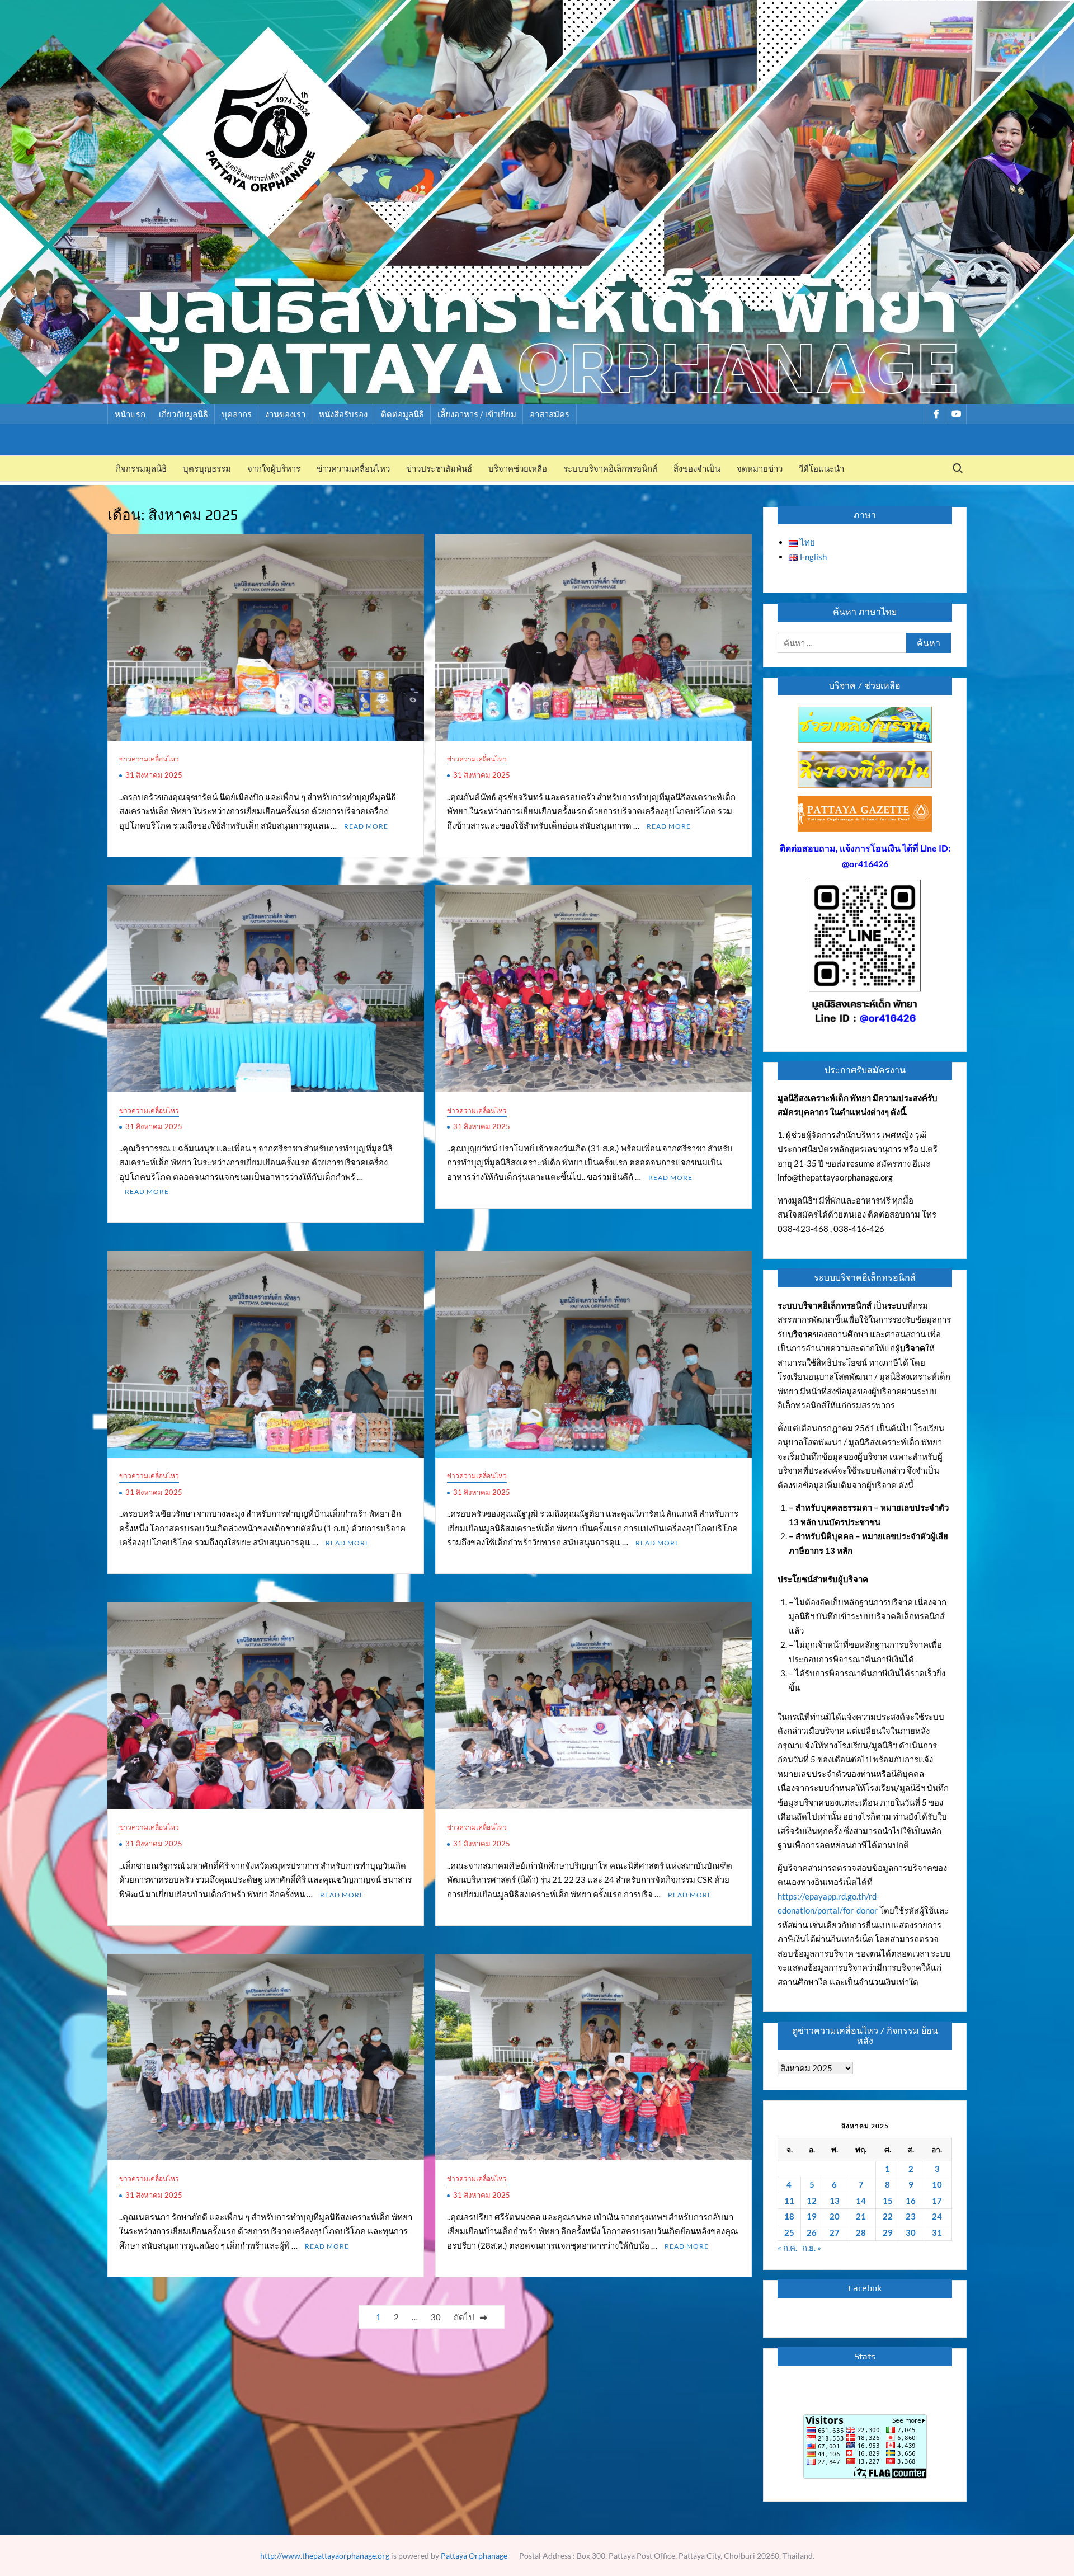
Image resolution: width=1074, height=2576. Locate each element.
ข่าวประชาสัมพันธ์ (439, 469)
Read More (366, 826)
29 (888, 2232)
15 (888, 2201)
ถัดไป (464, 2317)
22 (888, 2216)
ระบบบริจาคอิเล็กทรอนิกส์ (610, 469)
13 (835, 2201)
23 (911, 2216)
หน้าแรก (130, 414)
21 (861, 2216)
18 (789, 2216)
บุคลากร (237, 414)
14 (861, 2201)
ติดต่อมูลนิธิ (402, 414)
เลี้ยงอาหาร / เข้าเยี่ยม (477, 414)
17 (937, 2201)
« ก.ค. (787, 2248)
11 (789, 2201)
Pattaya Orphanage (474, 2556)
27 (835, 2232)
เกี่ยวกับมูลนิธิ (183, 414)
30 (436, 2317)
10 (937, 2184)
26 (812, 2232)
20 (835, 2216)
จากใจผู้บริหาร (274, 469)
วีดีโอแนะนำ (821, 469)
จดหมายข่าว (760, 469)
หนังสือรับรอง (343, 414)
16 (911, 2201)
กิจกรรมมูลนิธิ (141, 469)
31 (937, 2232)
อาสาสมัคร (550, 414)
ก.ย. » (812, 2248)
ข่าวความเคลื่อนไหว (353, 469)
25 (789, 2232)
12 (812, 2201)
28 (861, 2232)
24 (937, 2216)
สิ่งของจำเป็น (697, 469)
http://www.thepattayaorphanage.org (325, 2556)
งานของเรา (285, 414)
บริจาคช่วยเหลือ (518, 469)
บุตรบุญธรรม (207, 469)
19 (812, 2216)
